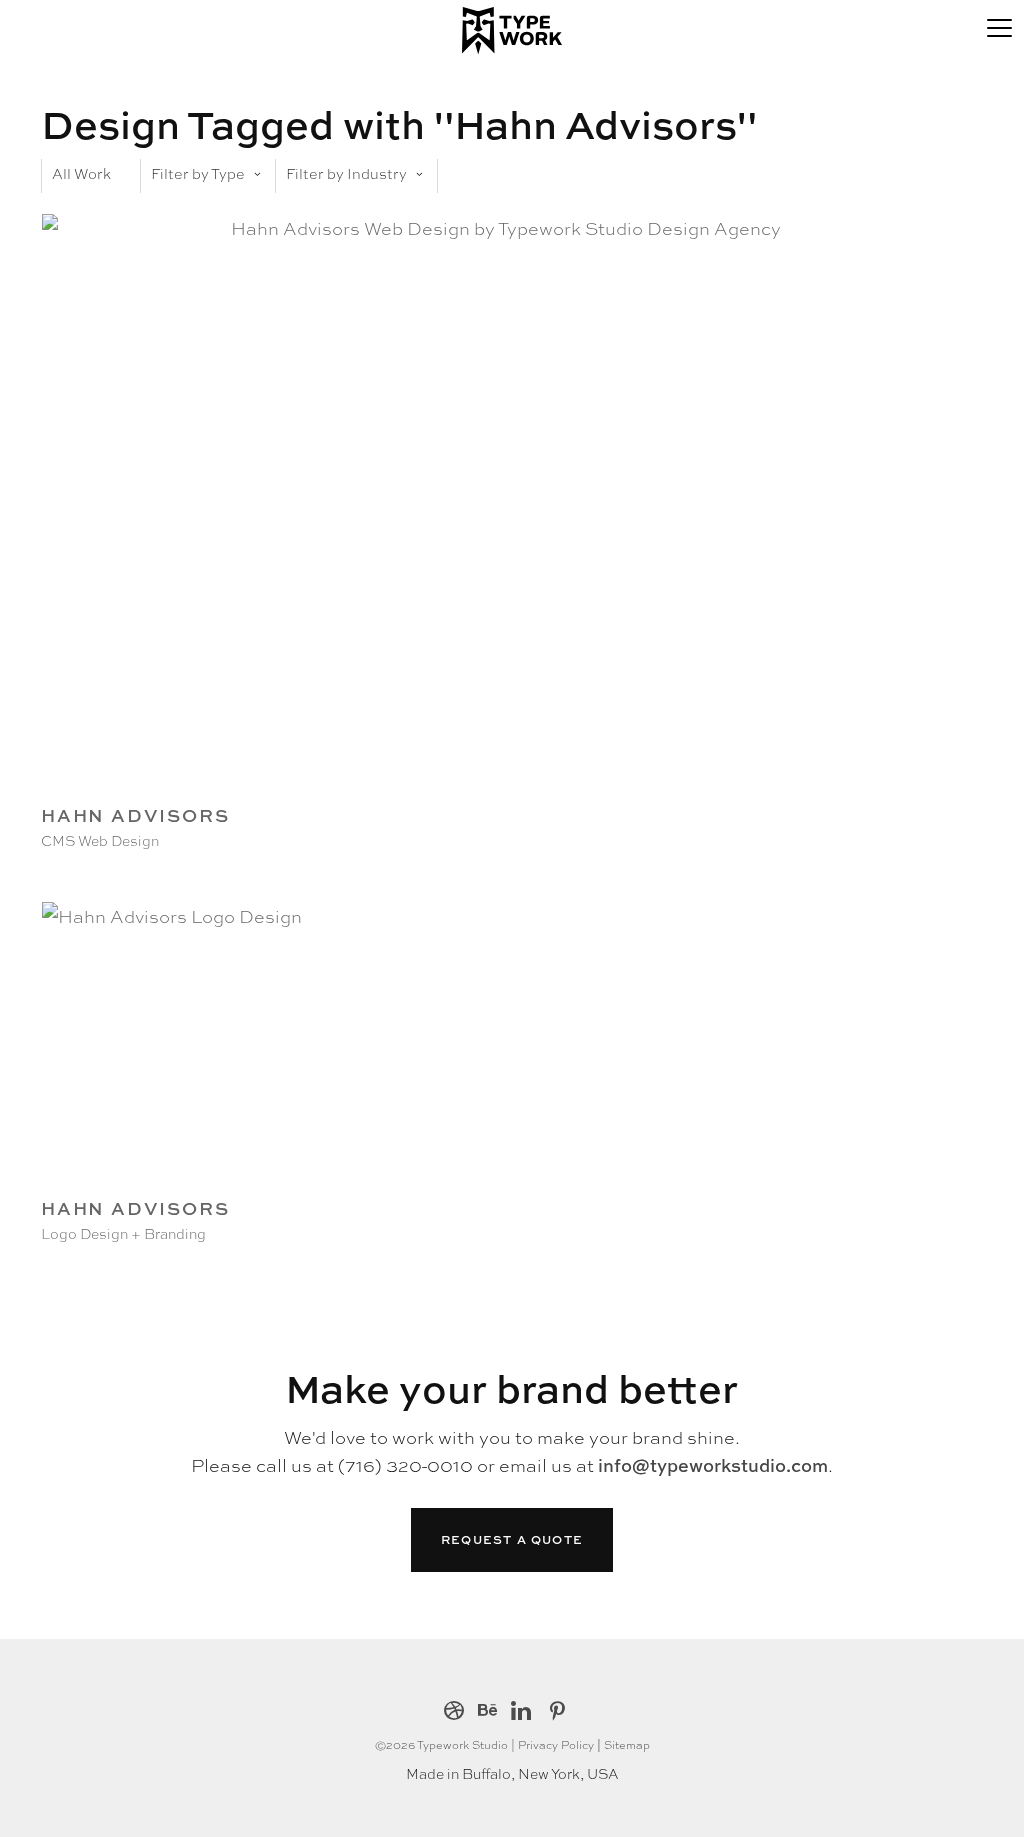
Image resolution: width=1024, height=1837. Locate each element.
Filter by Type (198, 173)
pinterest (557, 1712)
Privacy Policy (556, 1744)
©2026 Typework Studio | (446, 1744)
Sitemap (627, 1744)
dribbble (454, 1712)
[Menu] (999, 25)
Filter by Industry (346, 173)
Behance (487, 1712)
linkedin (521, 1712)
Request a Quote (512, 1539)
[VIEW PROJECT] (498, 787)
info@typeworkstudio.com (713, 1465)
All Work (81, 173)
